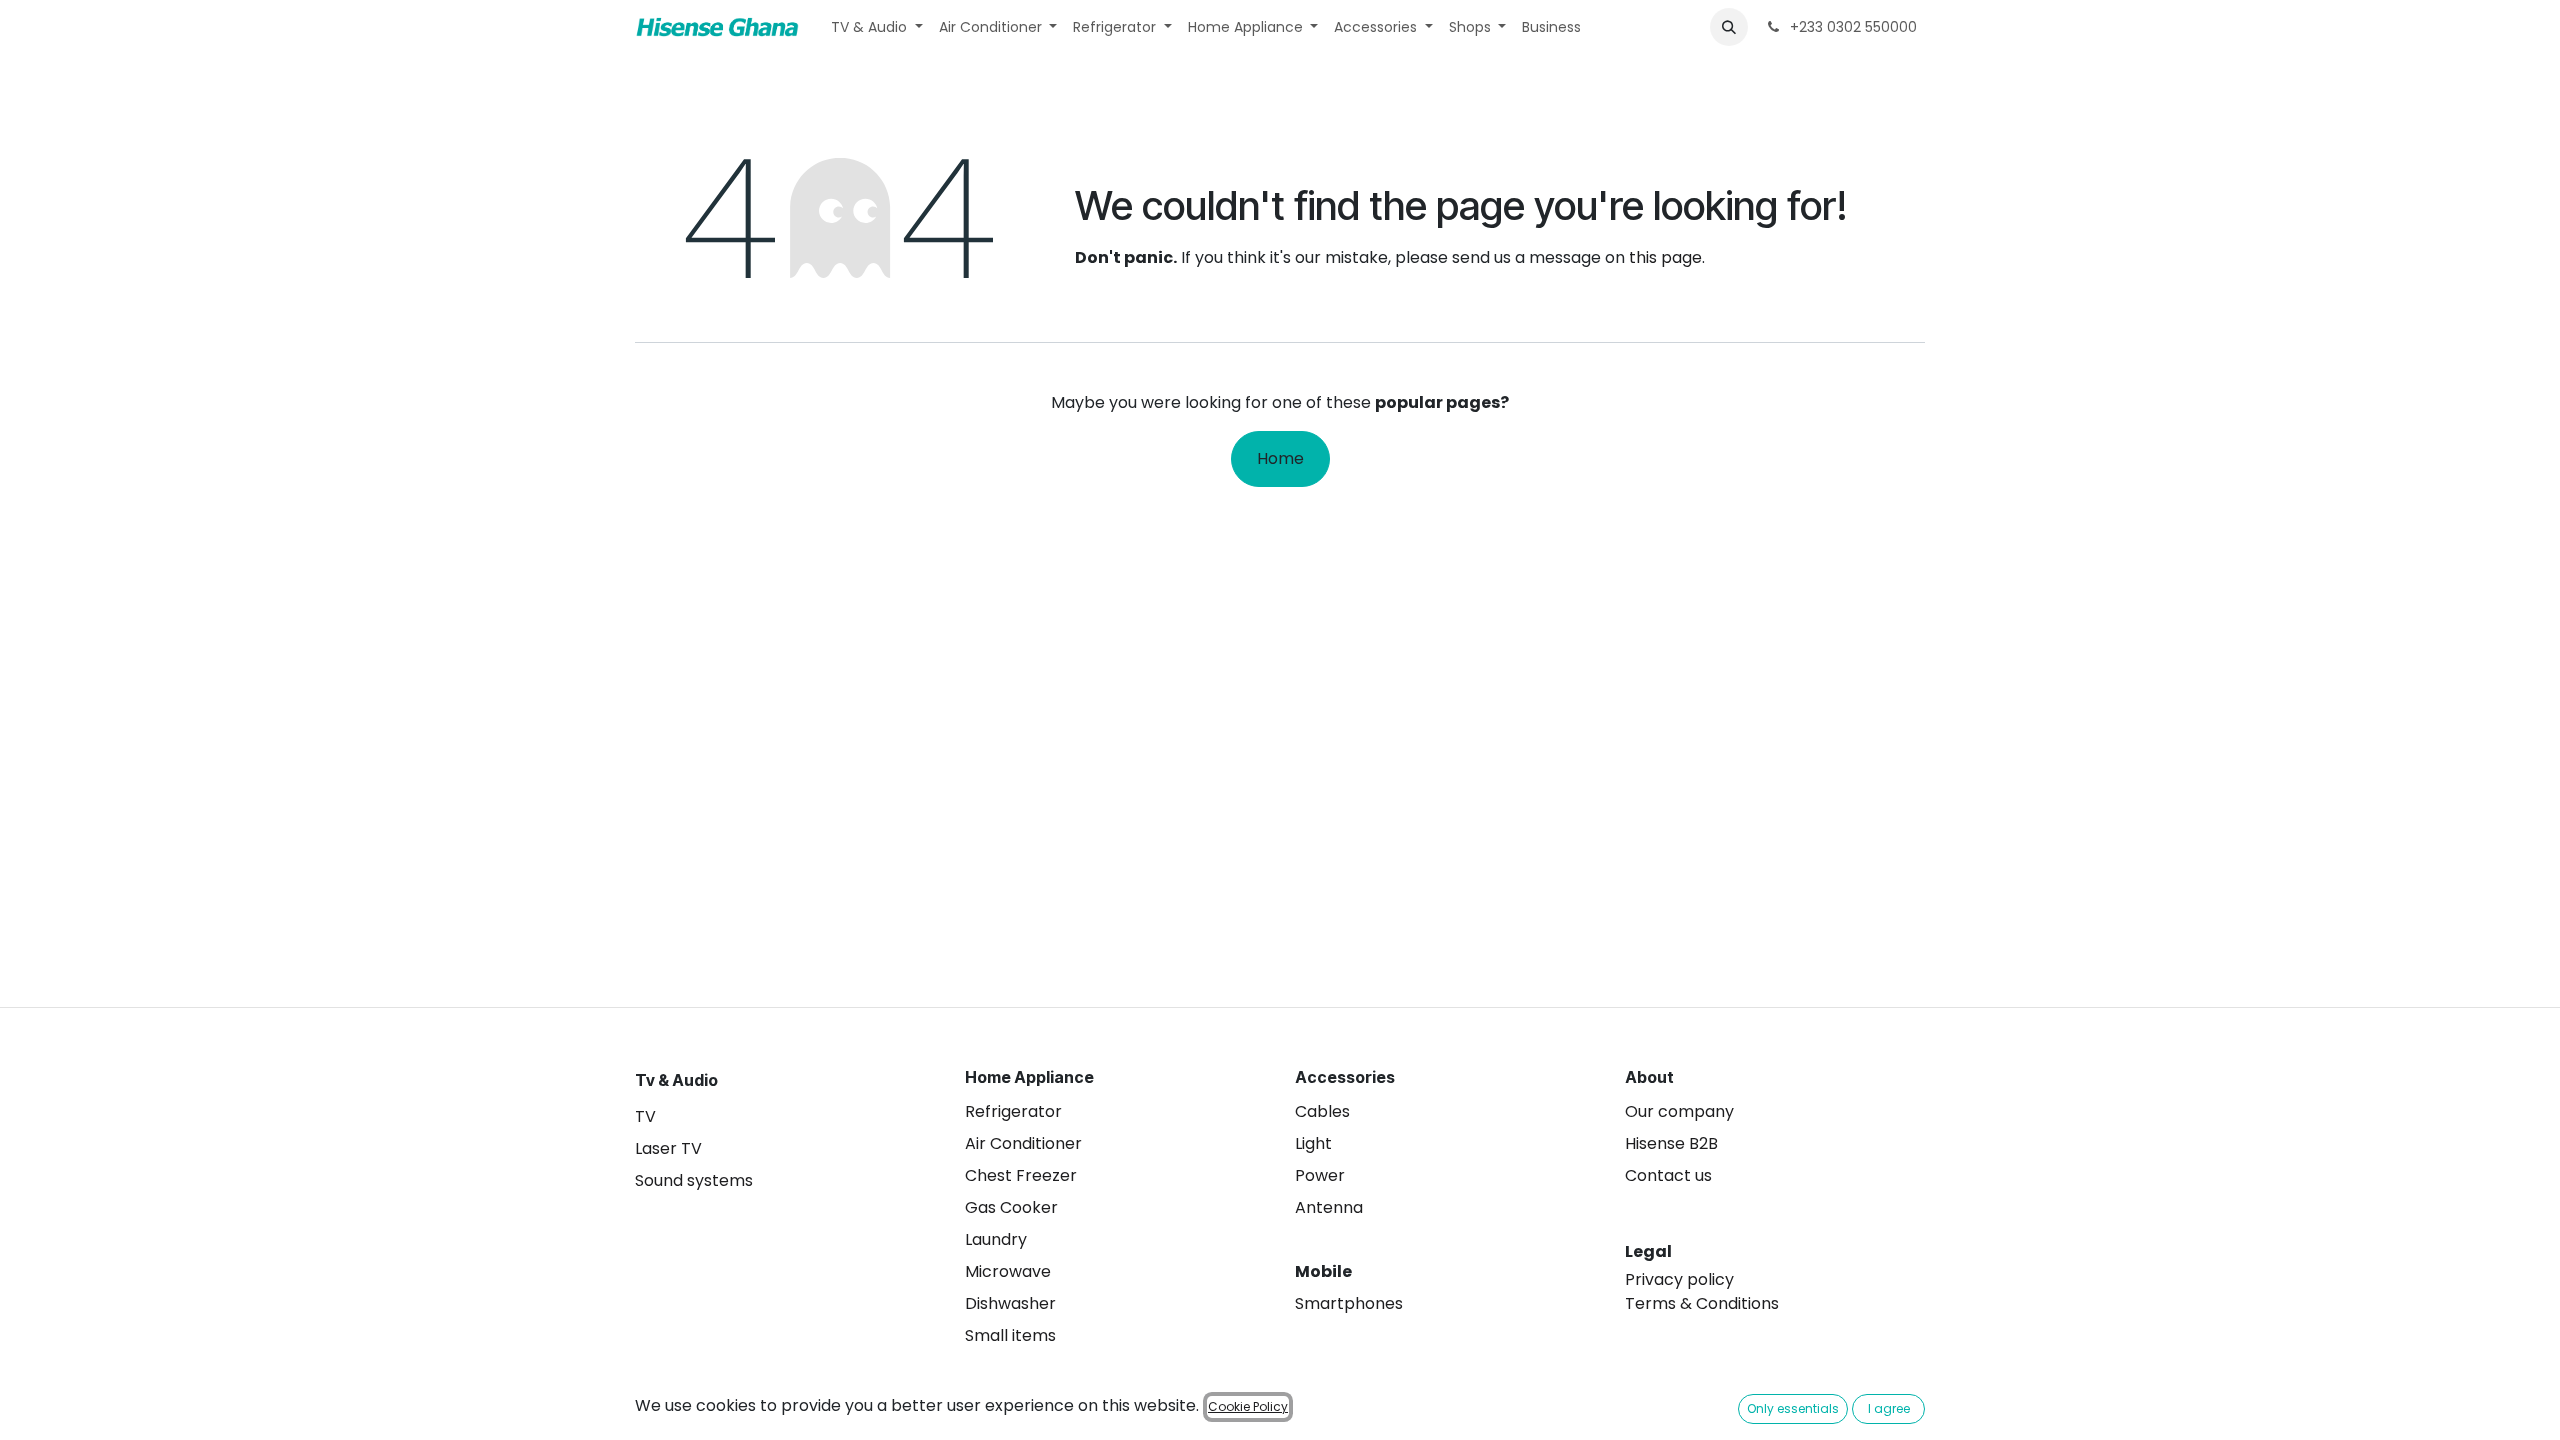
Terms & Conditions (1702, 1303)
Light (1313, 1143)
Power (1320, 1175)
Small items (1010, 1335)
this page (1665, 257)
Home (1280, 458)
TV (645, 1116)
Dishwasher (1010, 1303)
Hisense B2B (1671, 1143)
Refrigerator (1013, 1111)
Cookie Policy (1248, 1406)
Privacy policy (1679, 1279)
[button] (1729, 27)
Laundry (996, 1239)
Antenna (1329, 1207)
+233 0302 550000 (1851, 27)
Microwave (1008, 1271)
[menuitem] (877, 27)
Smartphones (1349, 1303)
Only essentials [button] (1793, 1408)
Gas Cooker (1011, 1207)
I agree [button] (1889, 1408)
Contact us (1668, 1175)
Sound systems (694, 1180)
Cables (1322, 1111)
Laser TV (668, 1148)
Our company (1679, 1111)
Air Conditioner (1023, 1143)
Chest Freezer (1021, 1175)
